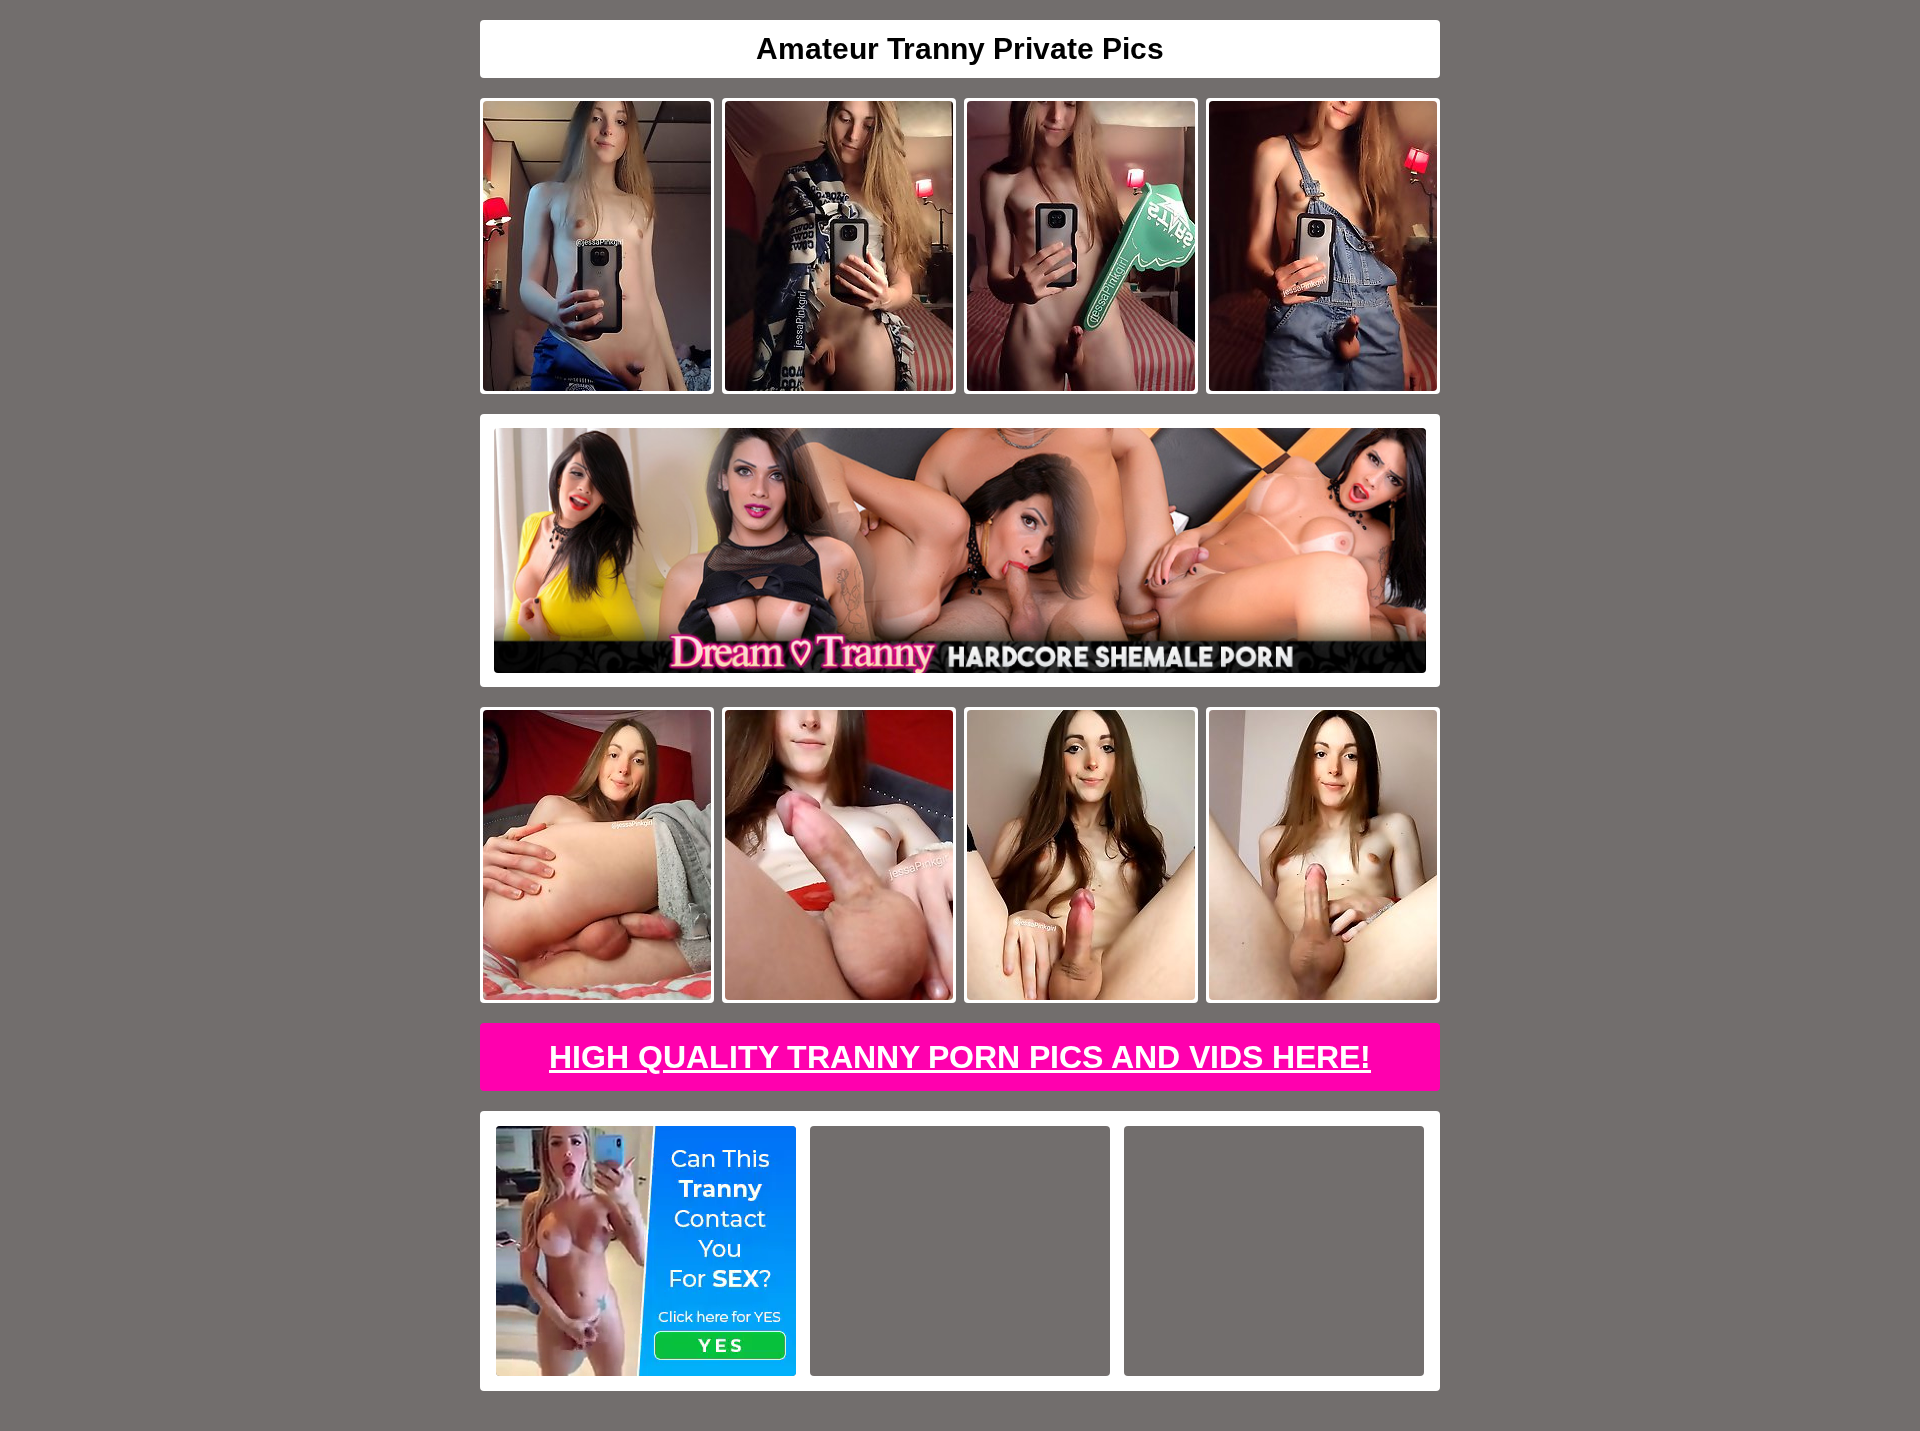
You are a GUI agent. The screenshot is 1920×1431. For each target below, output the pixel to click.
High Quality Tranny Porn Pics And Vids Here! (960, 1057)
